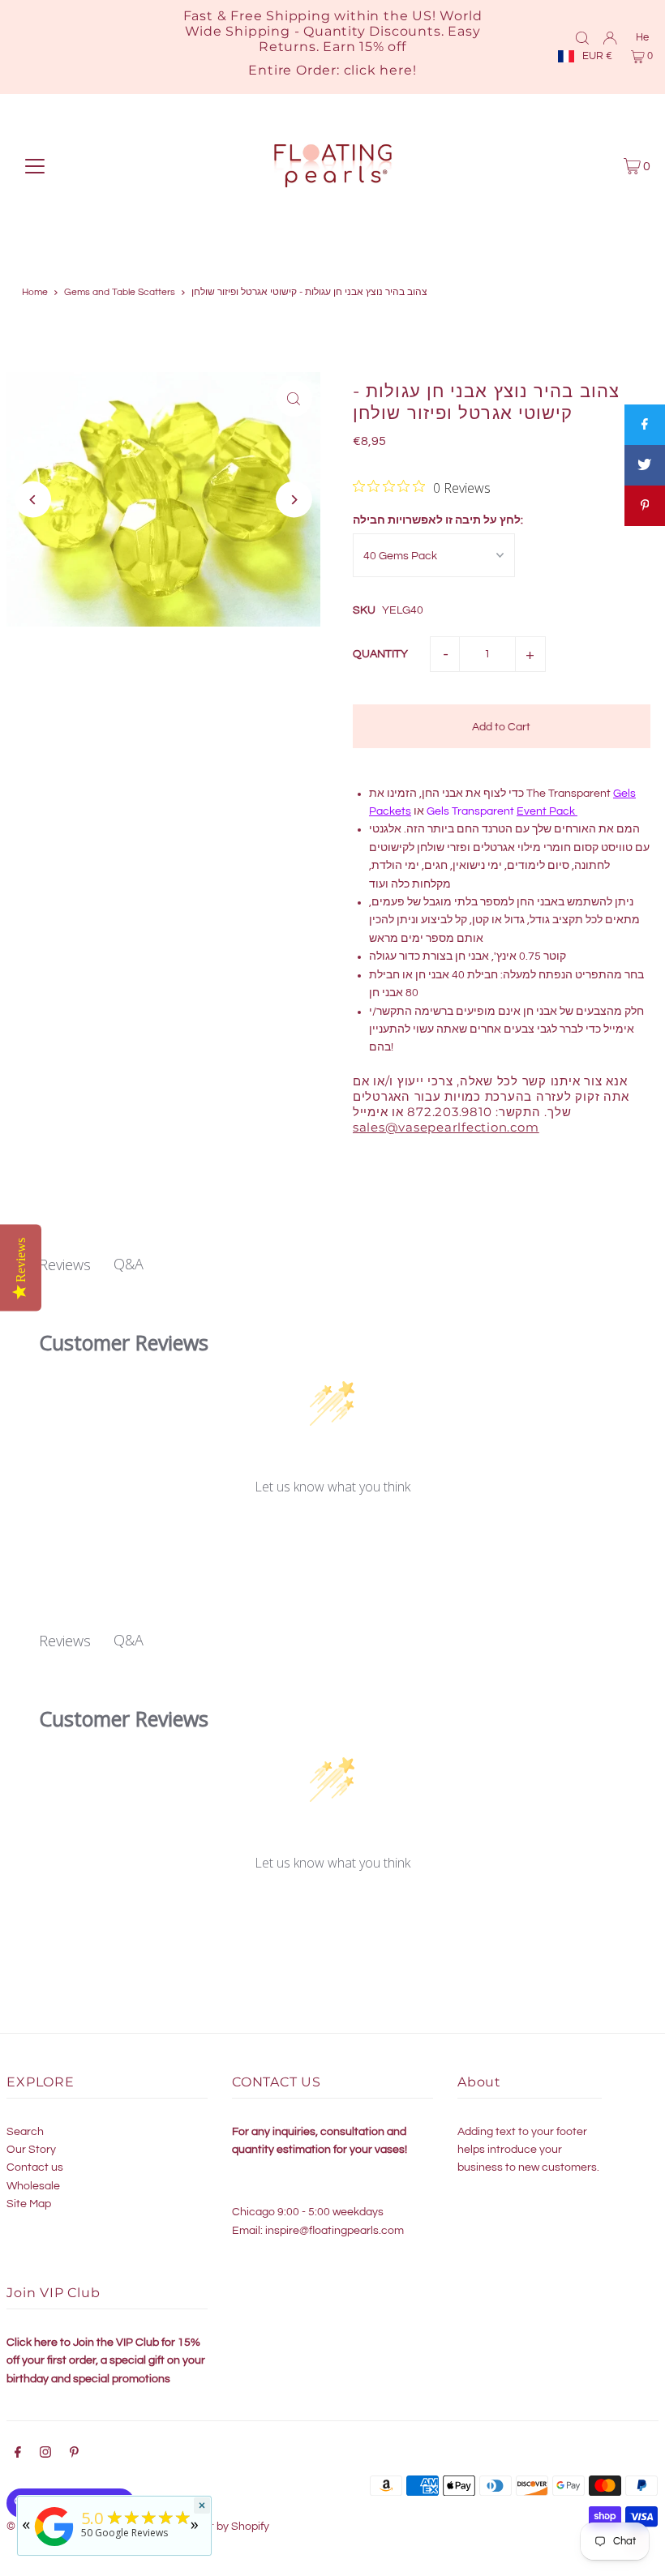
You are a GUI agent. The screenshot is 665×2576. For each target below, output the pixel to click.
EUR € (597, 56)
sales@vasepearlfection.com (446, 1127)
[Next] (294, 500)
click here (378, 70)
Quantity (380, 654)
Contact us (35, 2167)
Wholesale (33, 2186)
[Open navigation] (35, 166)
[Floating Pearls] (54, 2546)
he (642, 37)
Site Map (29, 2204)
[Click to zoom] (294, 398)
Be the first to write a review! (333, 1530)
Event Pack (546, 811)
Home (35, 292)
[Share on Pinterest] (645, 506)
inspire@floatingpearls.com (335, 2231)
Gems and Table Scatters (120, 292)
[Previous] (33, 500)
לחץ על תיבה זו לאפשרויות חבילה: (438, 520)
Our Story (31, 2150)
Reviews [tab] (65, 1264)
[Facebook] (18, 2454)
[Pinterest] (74, 2454)
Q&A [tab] (129, 1264)
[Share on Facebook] (645, 425)
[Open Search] (582, 37)
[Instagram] (45, 2454)
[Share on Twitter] (645, 465)
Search (25, 2132)
